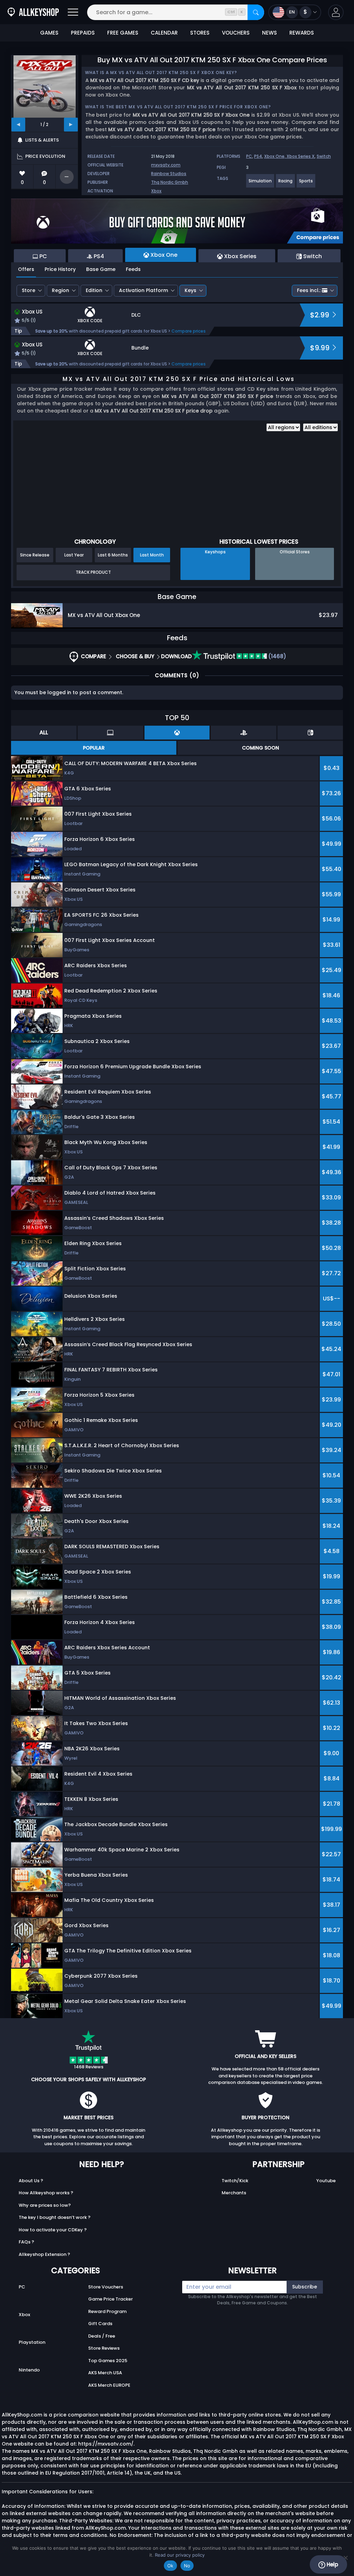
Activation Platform (143, 290)
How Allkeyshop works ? (46, 2193)
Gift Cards (100, 2324)
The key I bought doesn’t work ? (55, 2217)
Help (332, 2564)
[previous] (18, 125)
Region (60, 290)
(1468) (277, 656)
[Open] (73, 12)
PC (249, 156)
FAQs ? (26, 2242)
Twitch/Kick (235, 2181)
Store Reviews (104, 2348)
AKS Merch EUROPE (109, 2385)
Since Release (35, 555)
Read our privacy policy (180, 2555)
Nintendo (29, 2370)
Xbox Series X (301, 156)
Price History (60, 269)
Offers (26, 269)
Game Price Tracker (110, 2299)
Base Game (101, 269)
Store (29, 290)
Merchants (234, 2193)
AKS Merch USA (105, 2373)
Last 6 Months (113, 555)
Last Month (152, 555)
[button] (336, 12)
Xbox (156, 191)
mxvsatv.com (166, 165)
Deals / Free (102, 2336)
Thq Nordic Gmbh (170, 182)
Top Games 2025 (108, 2361)
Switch (324, 156)
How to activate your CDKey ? (53, 2230)
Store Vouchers (106, 2287)
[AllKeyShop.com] (33, 12)
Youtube (326, 2181)
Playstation (32, 2342)
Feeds (133, 269)
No (187, 2566)
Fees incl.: (309, 290)
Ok (170, 2566)
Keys (190, 290)
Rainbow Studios (169, 174)
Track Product (93, 572)
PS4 (258, 156)
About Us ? (31, 2181)
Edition (94, 290)
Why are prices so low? (45, 2205)
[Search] (256, 12)
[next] (71, 125)
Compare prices (189, 331)
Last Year (74, 555)
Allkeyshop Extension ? (44, 2254)
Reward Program (107, 2311)
